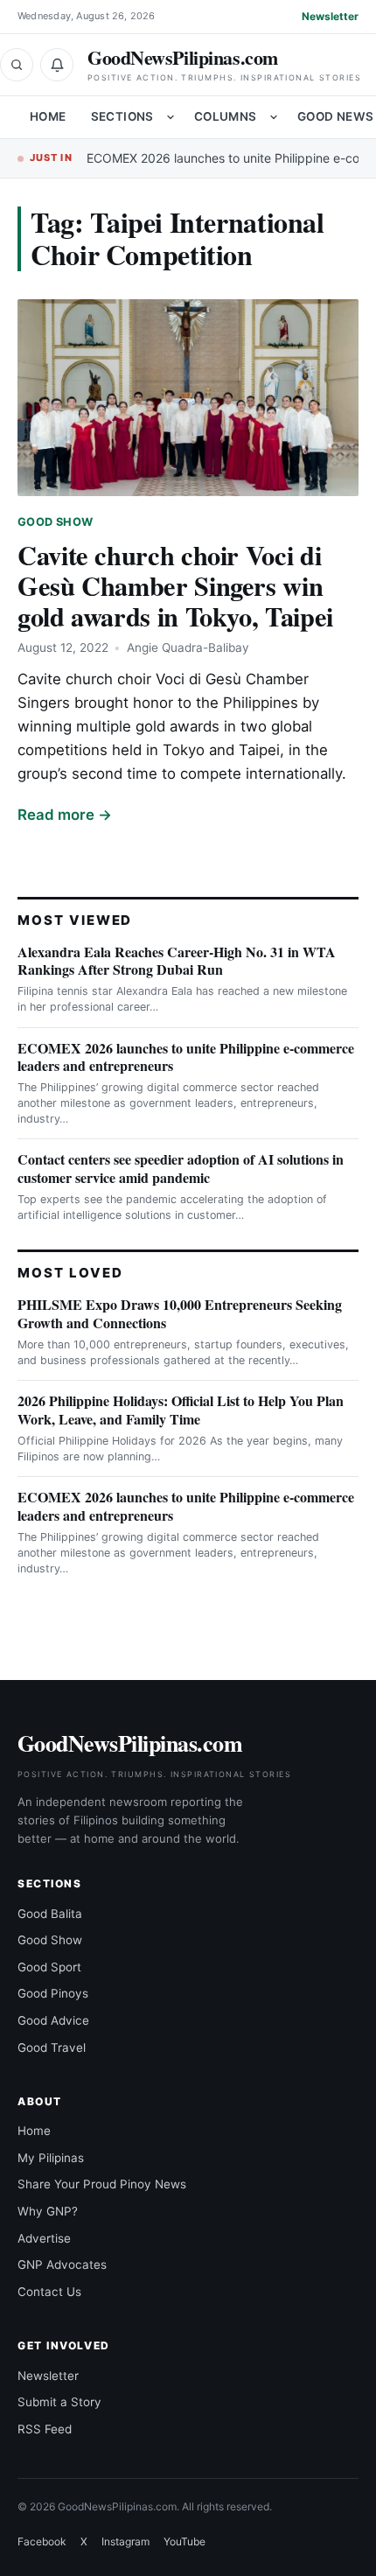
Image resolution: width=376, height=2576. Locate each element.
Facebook (42, 2541)
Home (48, 116)
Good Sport (49, 1967)
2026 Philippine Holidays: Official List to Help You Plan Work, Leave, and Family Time (181, 1410)
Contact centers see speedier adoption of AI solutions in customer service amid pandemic (181, 1168)
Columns (226, 116)
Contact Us (49, 2292)
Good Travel (52, 2047)
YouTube (185, 2541)
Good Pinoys (53, 1993)
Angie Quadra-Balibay (188, 647)
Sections (122, 116)
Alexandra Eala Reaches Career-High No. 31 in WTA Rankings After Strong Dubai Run (177, 961)
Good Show (55, 522)
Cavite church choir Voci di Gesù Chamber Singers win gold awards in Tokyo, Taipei (175, 585)
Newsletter (330, 16)
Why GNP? (48, 2211)
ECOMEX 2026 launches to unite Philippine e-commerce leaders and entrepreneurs (186, 1057)
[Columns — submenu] (274, 117)
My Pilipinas (51, 2158)
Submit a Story (59, 2402)
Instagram (125, 2541)
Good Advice (53, 2020)
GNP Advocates (62, 2264)
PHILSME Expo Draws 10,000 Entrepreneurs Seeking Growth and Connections (180, 1313)
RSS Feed (45, 2429)
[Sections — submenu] (171, 117)
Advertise (44, 2238)
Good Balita (50, 1914)
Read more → (65, 815)
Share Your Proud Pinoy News (102, 2184)
